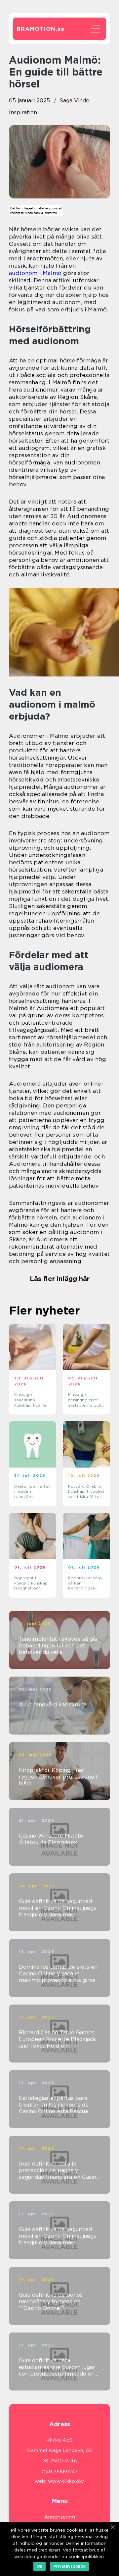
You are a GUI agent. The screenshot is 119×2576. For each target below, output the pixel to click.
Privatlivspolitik (70, 2566)
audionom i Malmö (35, 273)
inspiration (23, 112)
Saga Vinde (74, 101)
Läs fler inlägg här (60, 1279)
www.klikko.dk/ (66, 2481)
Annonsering (60, 2517)
